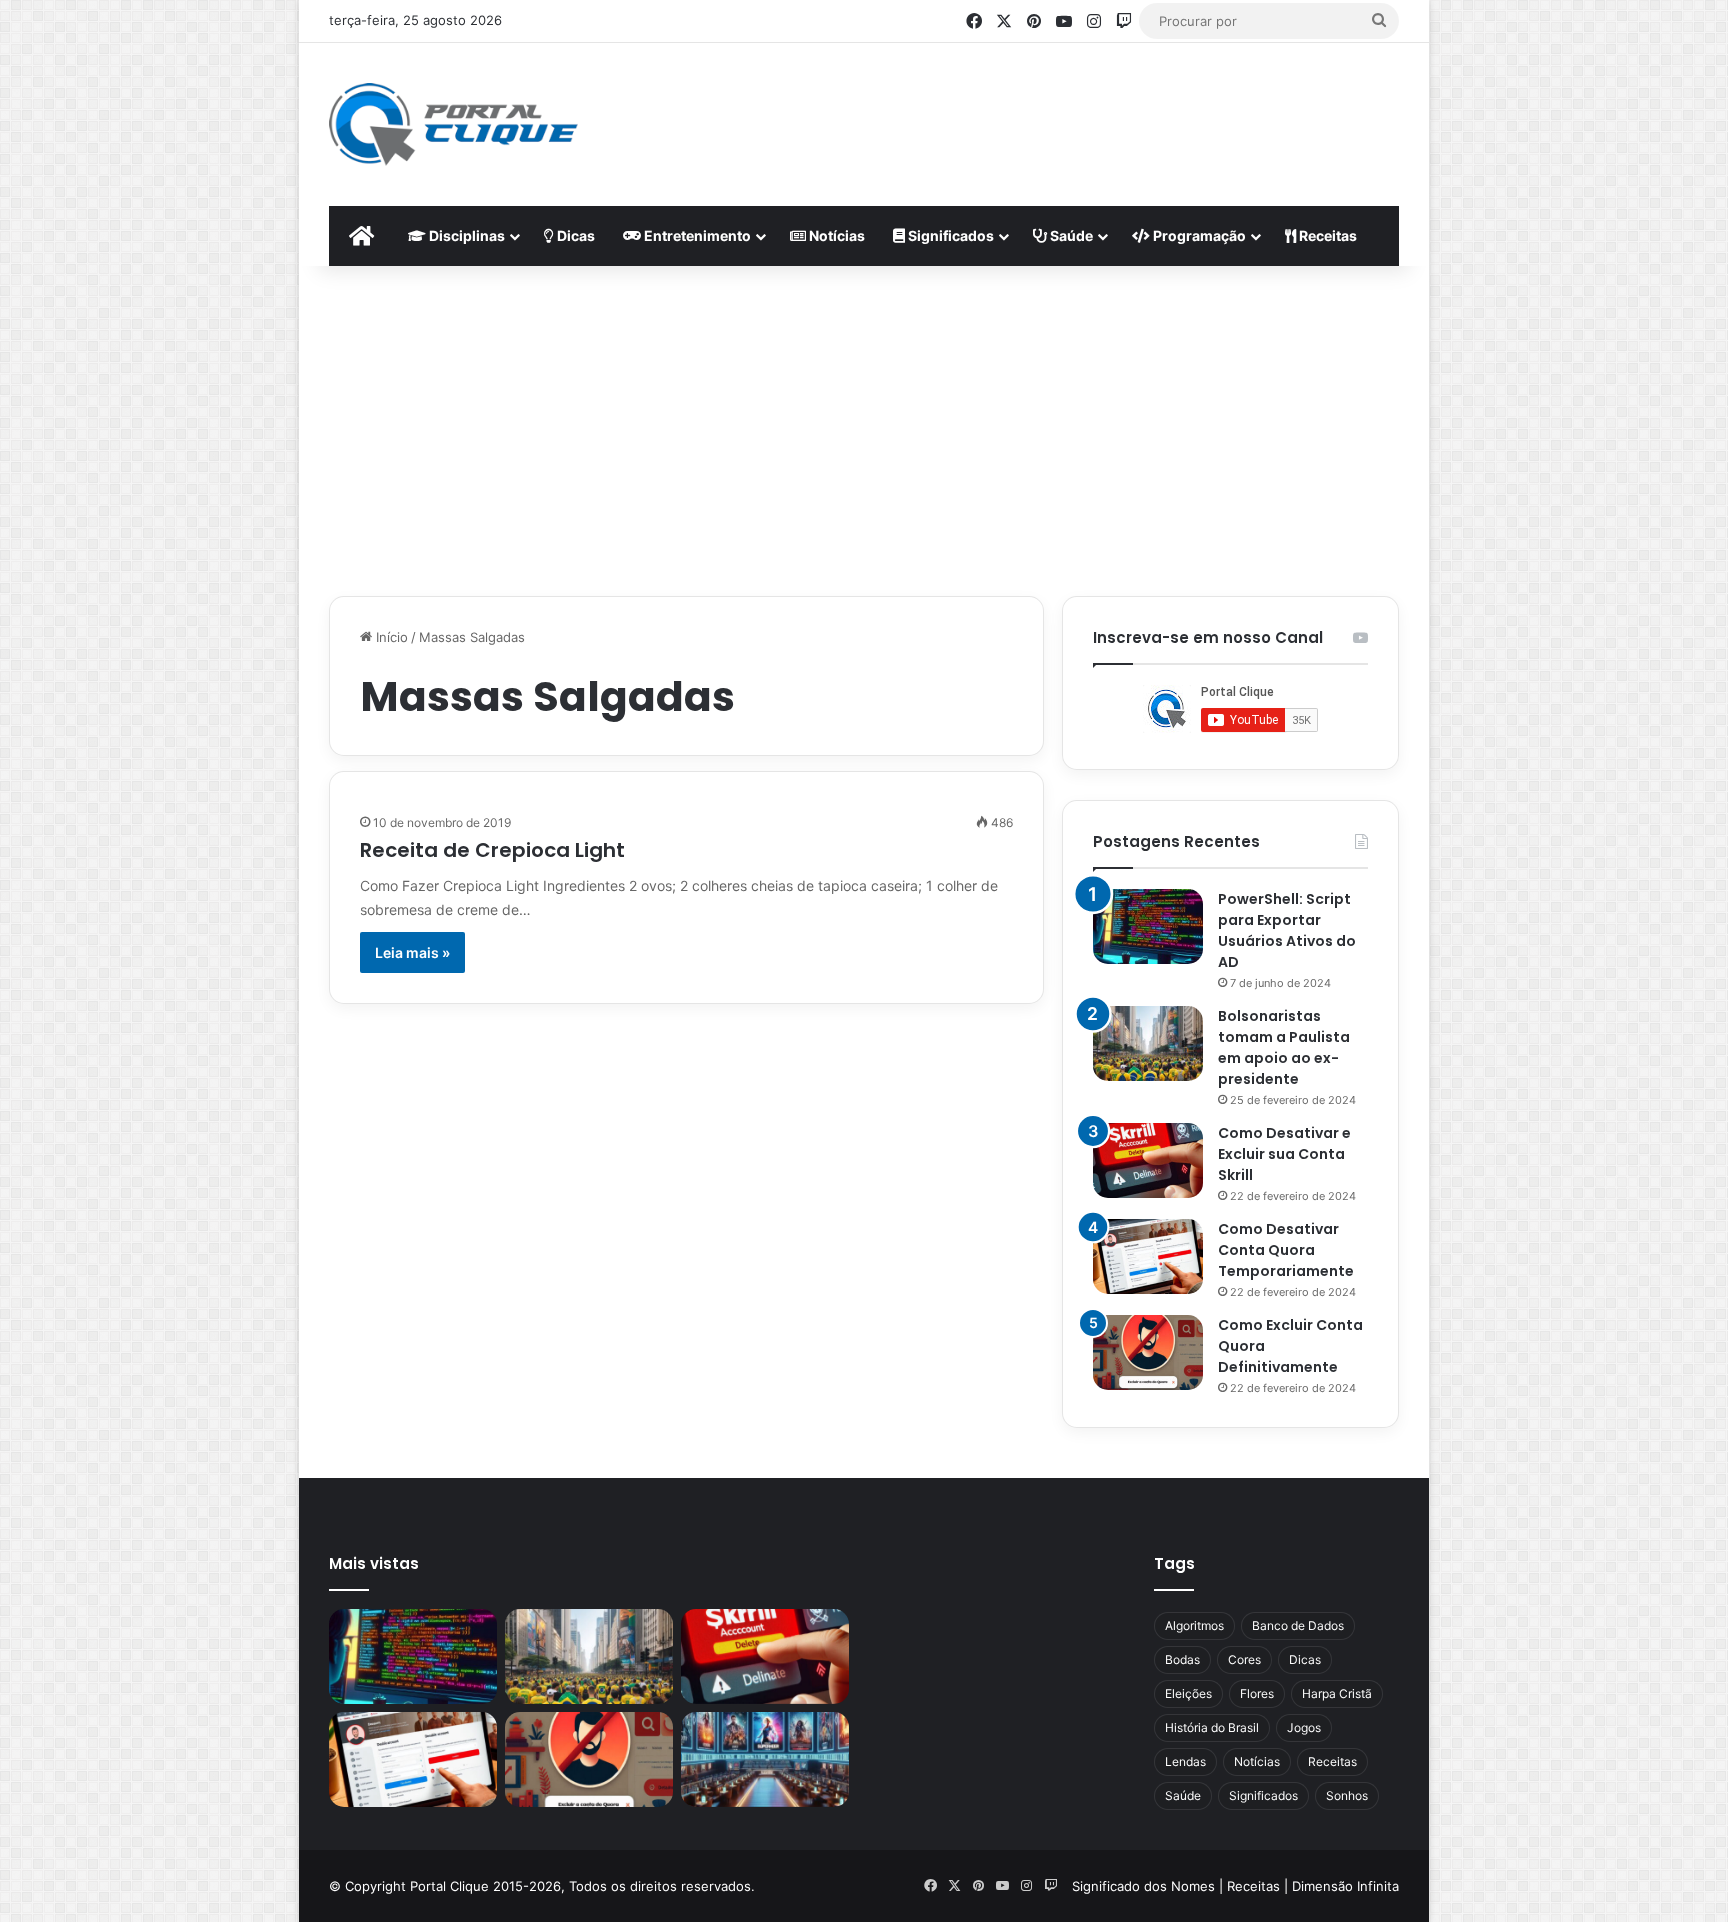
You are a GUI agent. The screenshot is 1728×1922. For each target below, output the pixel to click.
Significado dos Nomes (1143, 1886)
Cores (1244, 1659)
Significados (949, 235)
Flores (1257, 1693)
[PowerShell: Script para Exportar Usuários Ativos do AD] (1148, 926)
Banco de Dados (1298, 1625)
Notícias (835, 235)
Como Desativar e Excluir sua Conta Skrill (1284, 1154)
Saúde (1070, 235)
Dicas (574, 235)
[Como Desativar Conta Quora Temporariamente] (1148, 1256)
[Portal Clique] (453, 124)
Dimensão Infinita (1345, 1886)
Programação (1198, 235)
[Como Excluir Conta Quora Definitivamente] (1148, 1352)
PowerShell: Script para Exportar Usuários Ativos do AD (1287, 930)
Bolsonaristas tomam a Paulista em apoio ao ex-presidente (1284, 1047)
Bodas (1182, 1659)
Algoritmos (1194, 1625)
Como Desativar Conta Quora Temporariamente (1286, 1250)
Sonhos (1347, 1795)
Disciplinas (465, 235)
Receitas (1326, 235)
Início (390, 637)
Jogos (1304, 1727)
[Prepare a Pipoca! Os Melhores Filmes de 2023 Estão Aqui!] (765, 1759)
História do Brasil (1212, 1727)
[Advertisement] (1060, 108)
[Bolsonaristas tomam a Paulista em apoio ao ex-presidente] (1148, 1043)
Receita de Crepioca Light (492, 850)
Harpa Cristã (1337, 1693)
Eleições (1188, 1693)
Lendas (1185, 1761)
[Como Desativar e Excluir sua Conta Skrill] (1148, 1160)
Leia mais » (412, 952)
